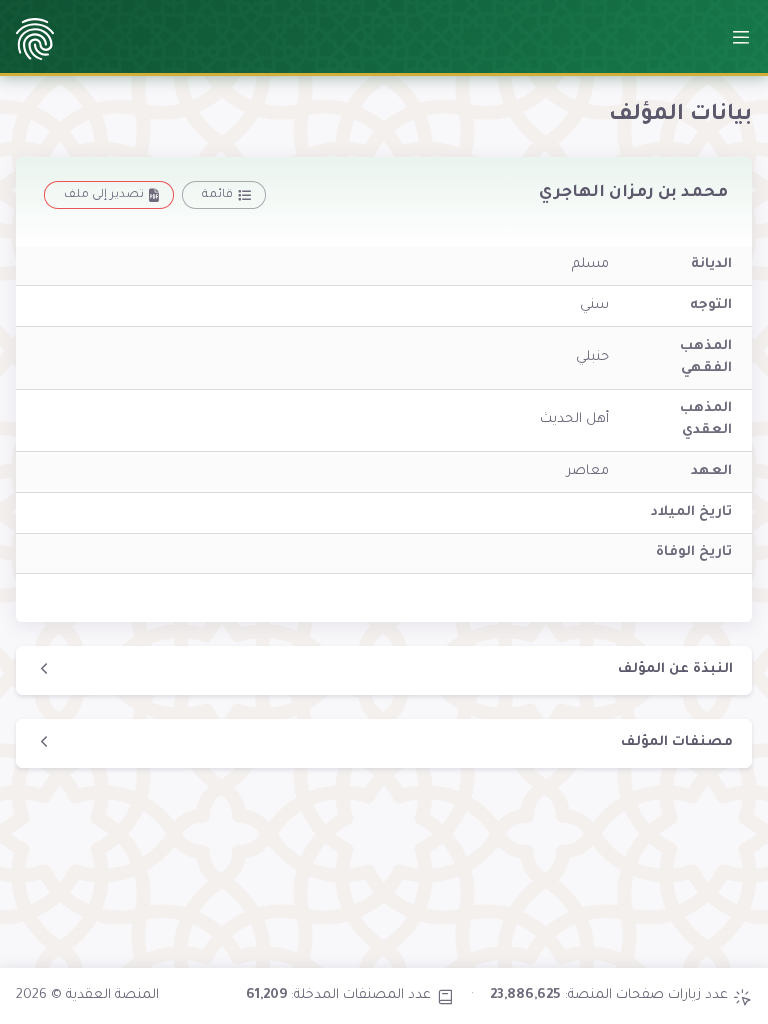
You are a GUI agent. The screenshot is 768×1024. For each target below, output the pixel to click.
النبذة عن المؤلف (675, 669)
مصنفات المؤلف (677, 742)
